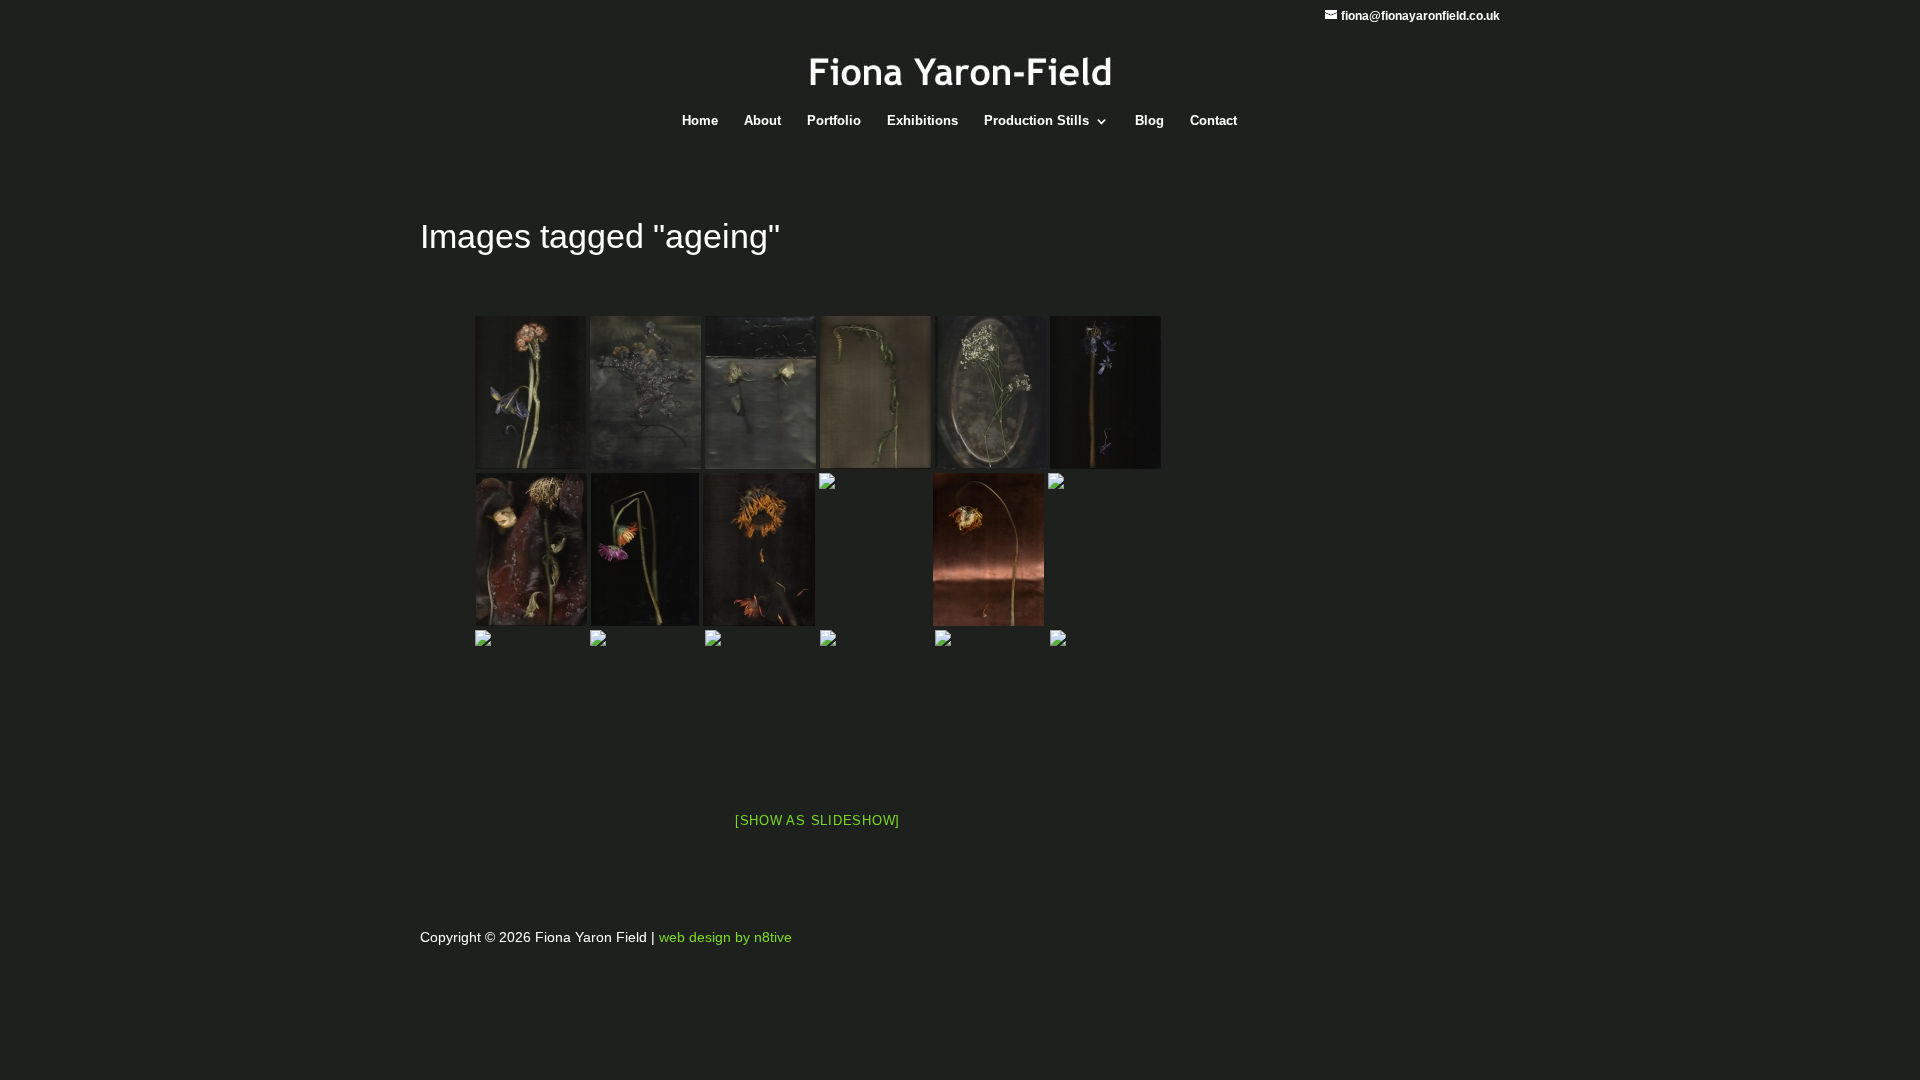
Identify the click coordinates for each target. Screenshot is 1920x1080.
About (762, 121)
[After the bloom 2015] (530, 392)
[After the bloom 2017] (645, 549)
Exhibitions (922, 121)
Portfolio (834, 121)
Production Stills (1036, 121)
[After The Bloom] (760, 706)
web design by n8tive (725, 937)
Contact (1213, 121)
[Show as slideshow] (817, 820)
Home (700, 121)
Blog (1149, 121)
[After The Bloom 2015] (760, 392)
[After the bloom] (875, 392)
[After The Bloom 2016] (645, 392)
